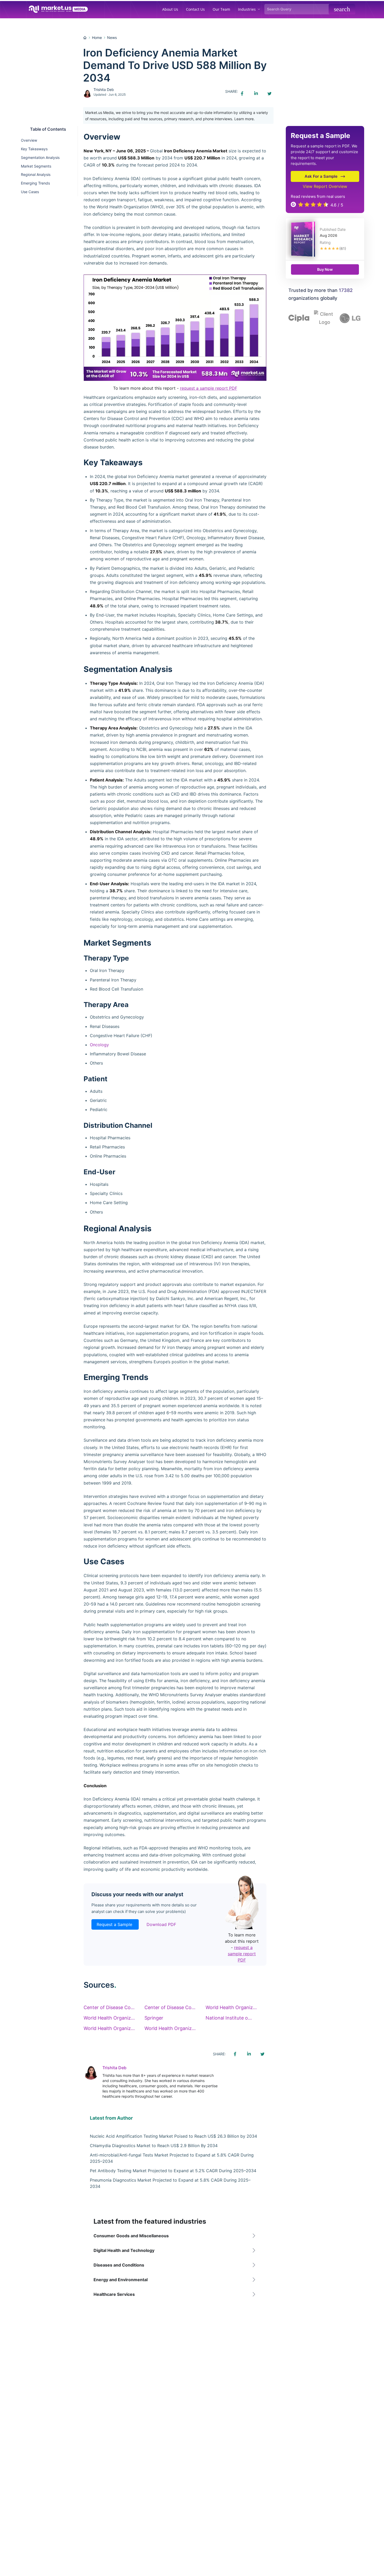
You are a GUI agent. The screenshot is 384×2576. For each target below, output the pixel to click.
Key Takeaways (34, 149)
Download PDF (161, 1924)
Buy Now (325, 269)
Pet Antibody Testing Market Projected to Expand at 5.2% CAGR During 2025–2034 (173, 2171)
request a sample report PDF (209, 388)
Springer (154, 2018)
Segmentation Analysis (40, 157)
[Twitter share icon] (269, 94)
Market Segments (36, 166)
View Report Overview (325, 186)
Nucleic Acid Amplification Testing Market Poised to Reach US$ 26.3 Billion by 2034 (173, 2136)
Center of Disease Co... (109, 2007)
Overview (29, 140)
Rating (325, 242)
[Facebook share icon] (242, 94)
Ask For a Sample (321, 176)
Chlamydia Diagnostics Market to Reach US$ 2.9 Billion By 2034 (154, 2146)
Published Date (333, 229)
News (112, 38)
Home (97, 38)
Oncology (99, 1045)
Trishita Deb (104, 90)
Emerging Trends (35, 183)
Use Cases (30, 192)
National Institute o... (229, 2018)
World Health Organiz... (231, 2007)
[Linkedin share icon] (256, 94)
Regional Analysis (36, 174)
